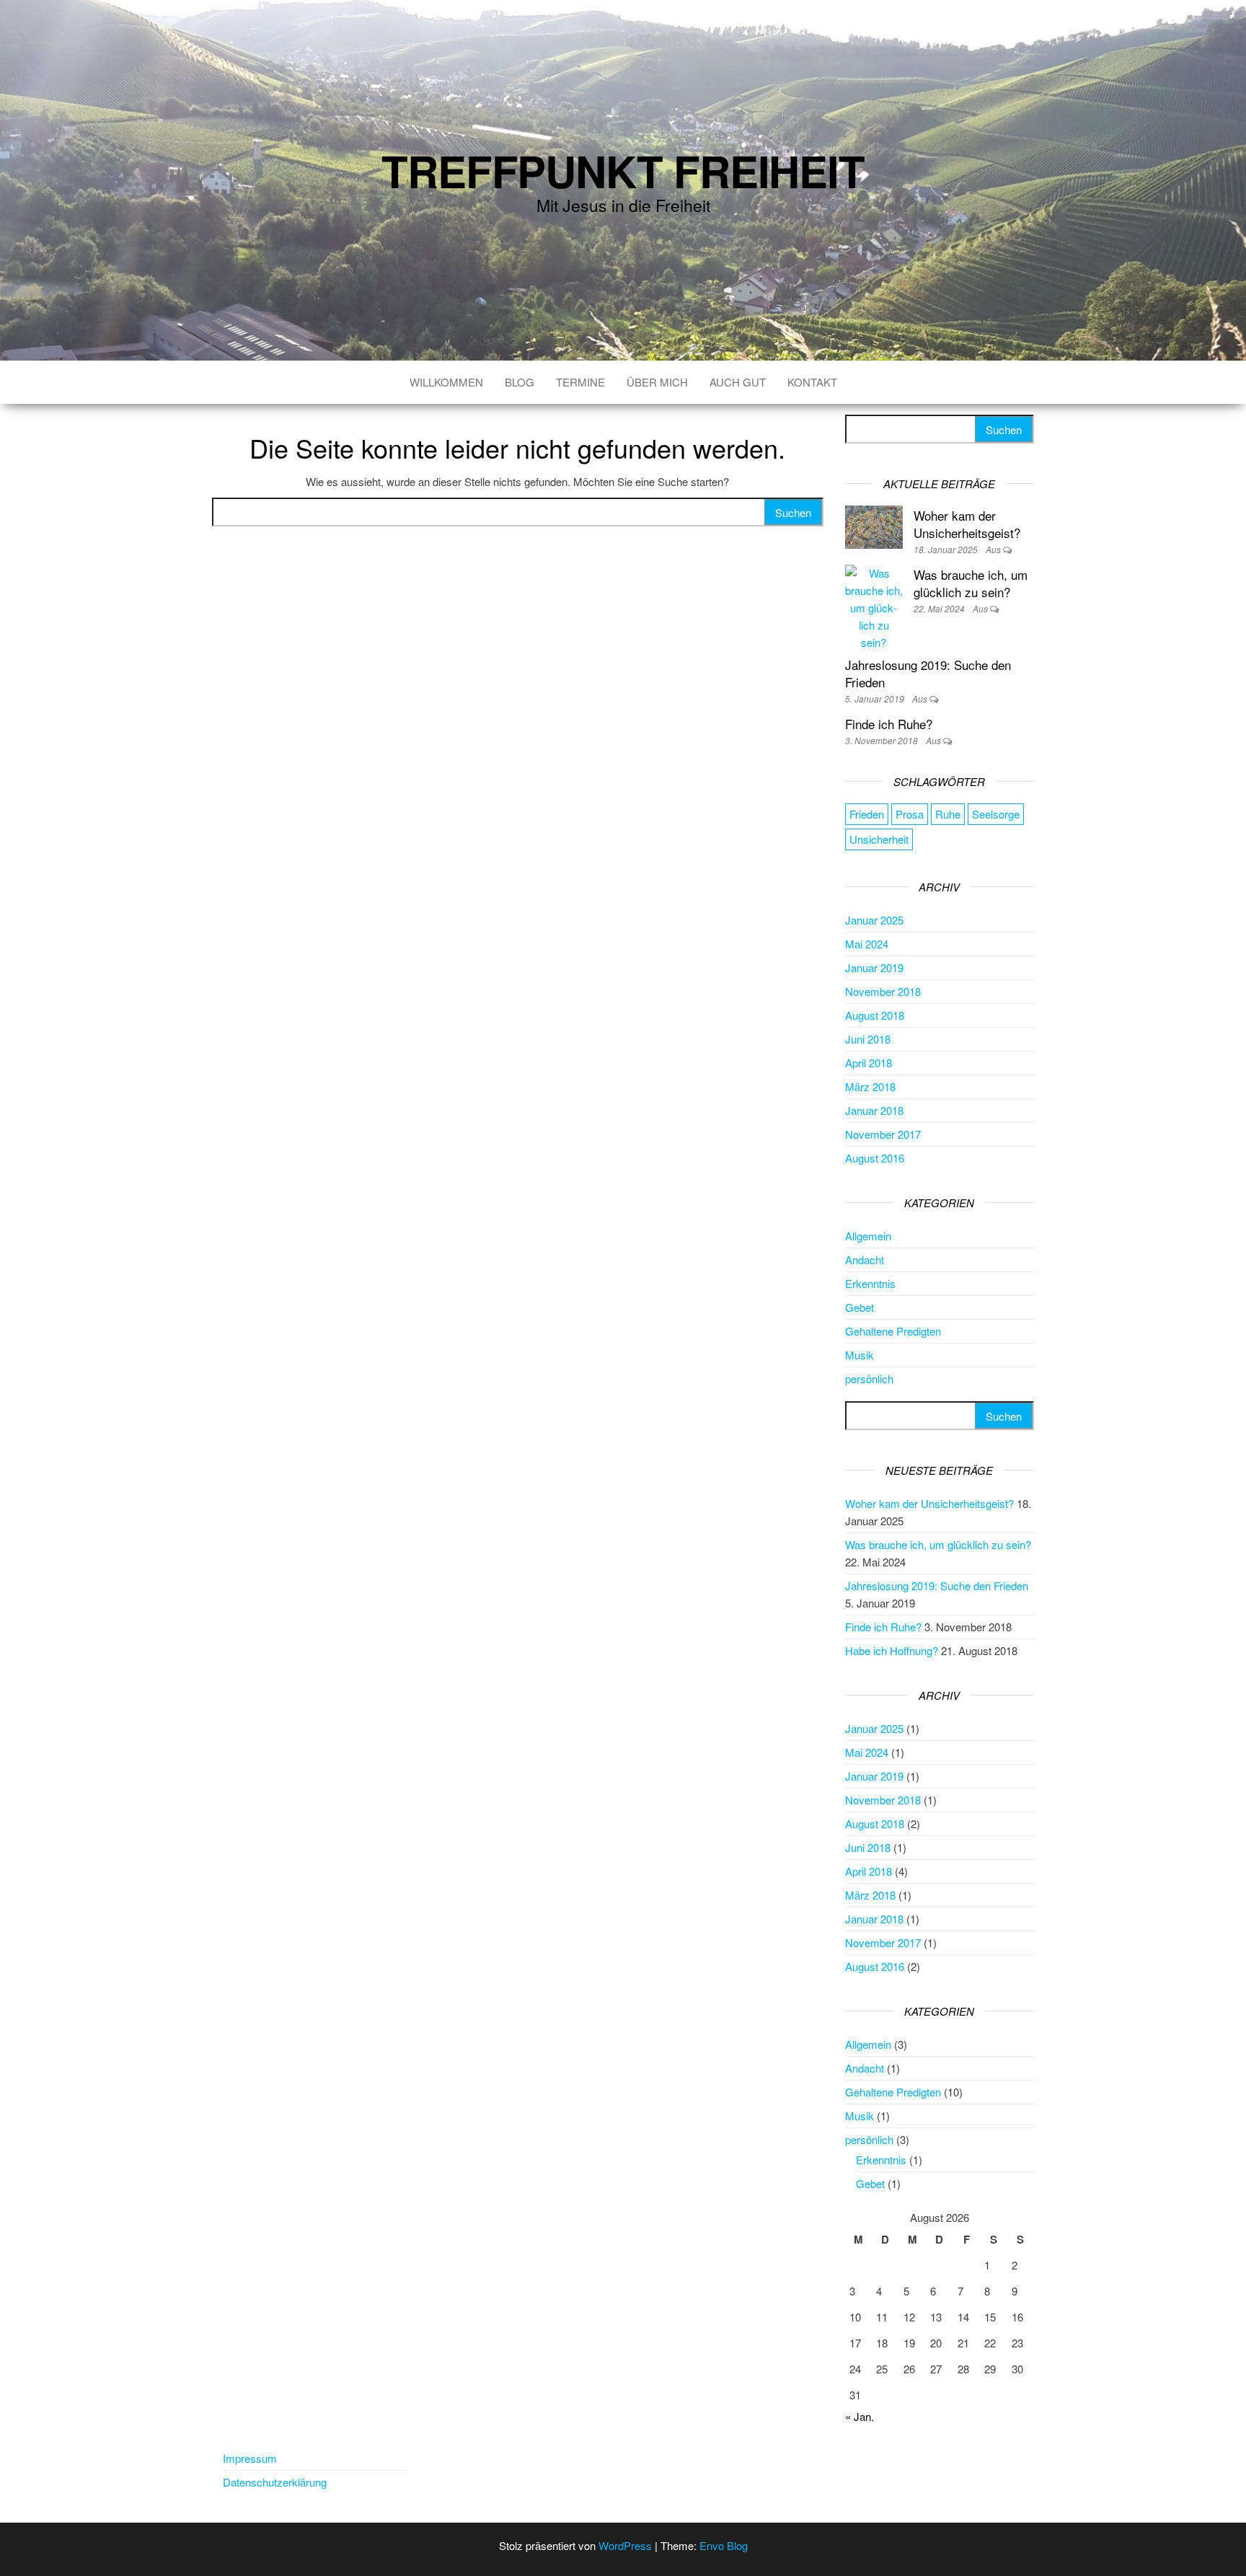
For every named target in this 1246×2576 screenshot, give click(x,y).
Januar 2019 (874, 967)
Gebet (860, 1307)
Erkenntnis (870, 1283)
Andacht (865, 1260)
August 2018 (875, 1015)
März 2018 (870, 1086)
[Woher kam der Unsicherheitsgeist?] (874, 525)
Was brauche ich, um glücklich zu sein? (971, 583)
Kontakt (812, 382)
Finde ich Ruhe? (889, 724)
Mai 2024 (867, 944)
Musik (860, 1355)
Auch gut (738, 382)
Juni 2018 (868, 1039)
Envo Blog (724, 2545)
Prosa (910, 814)
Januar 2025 (874, 920)
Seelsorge (996, 814)
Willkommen (446, 382)
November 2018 (883, 991)
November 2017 (883, 1134)
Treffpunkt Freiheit (623, 170)
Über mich (657, 382)
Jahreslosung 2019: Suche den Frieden (928, 673)
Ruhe (948, 814)
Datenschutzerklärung (275, 2482)
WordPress (625, 2545)
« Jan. (860, 2416)
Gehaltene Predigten (893, 1331)
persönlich (869, 1379)
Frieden (867, 814)
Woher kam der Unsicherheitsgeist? (967, 524)
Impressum (250, 2458)
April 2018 (869, 1063)
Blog (520, 382)
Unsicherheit (879, 839)
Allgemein (868, 1236)
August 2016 (875, 1158)
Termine (580, 382)
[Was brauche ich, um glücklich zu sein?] (874, 606)
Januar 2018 (874, 1110)
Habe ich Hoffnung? (892, 1650)
